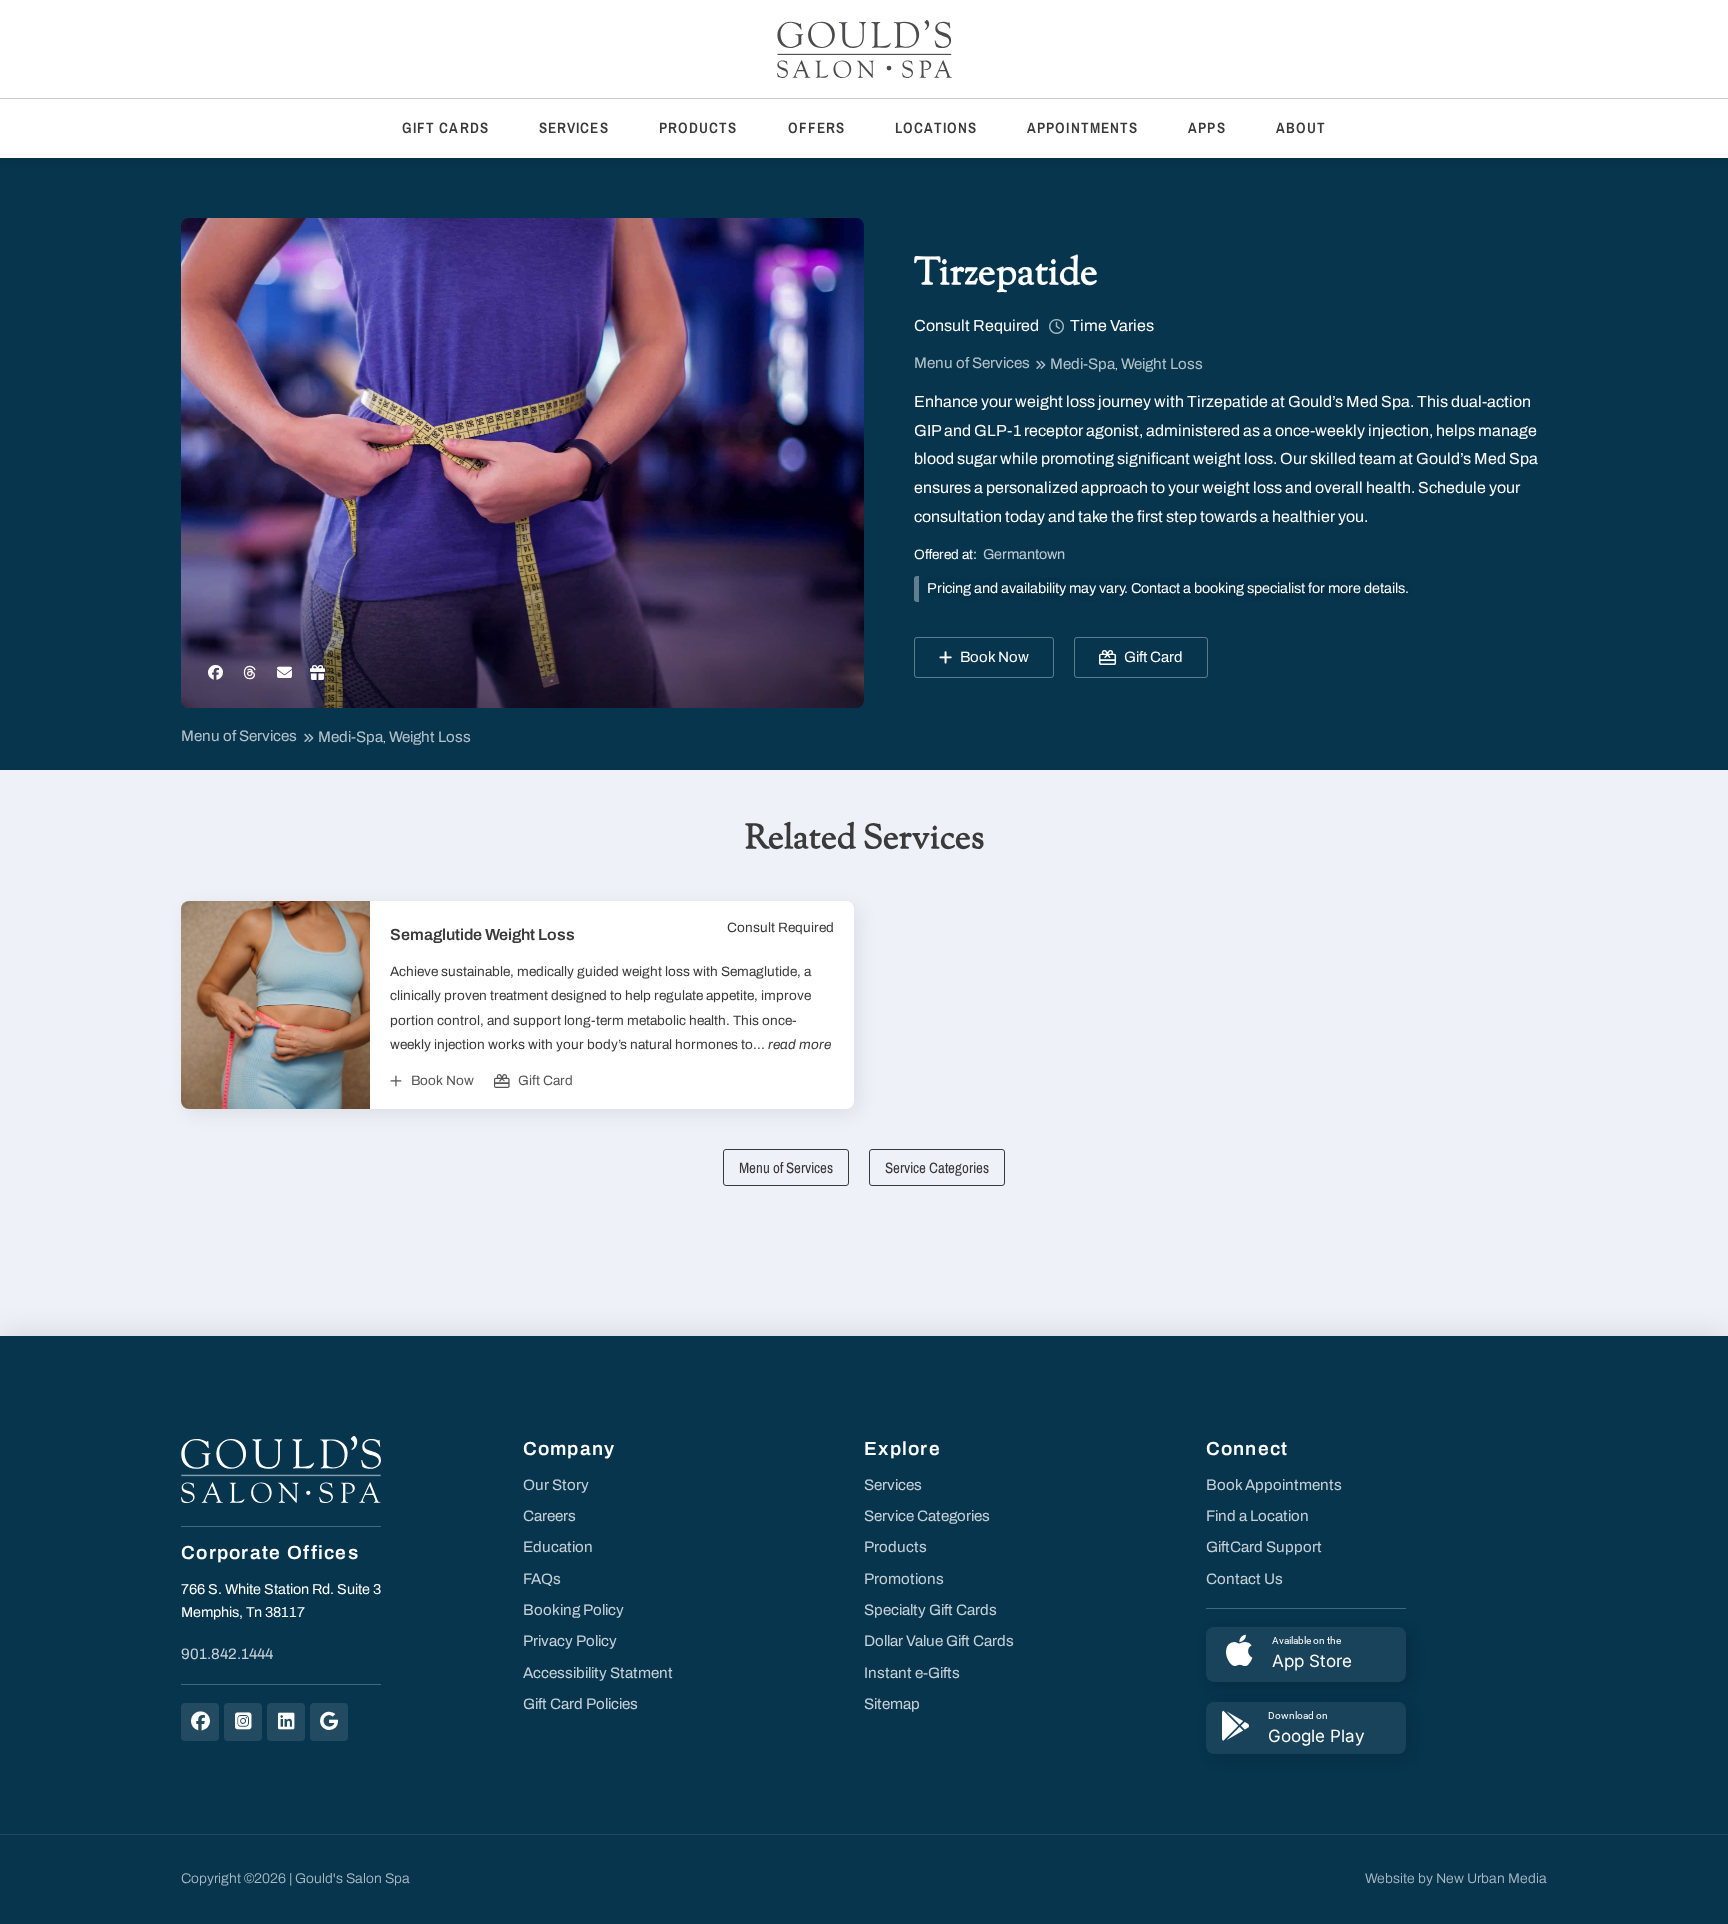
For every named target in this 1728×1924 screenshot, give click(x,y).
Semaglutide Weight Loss (482, 934)
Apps (1206, 127)
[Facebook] (200, 1722)
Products (698, 127)
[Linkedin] (286, 1722)
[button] (215, 673)
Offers (817, 127)
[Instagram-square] (243, 1722)
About (1301, 127)
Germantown (1024, 554)
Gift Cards (445, 127)
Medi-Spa (1082, 364)
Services (574, 127)
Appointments (1082, 127)
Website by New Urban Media (1456, 1878)
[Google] (329, 1722)
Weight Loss (1162, 364)
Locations (936, 127)
